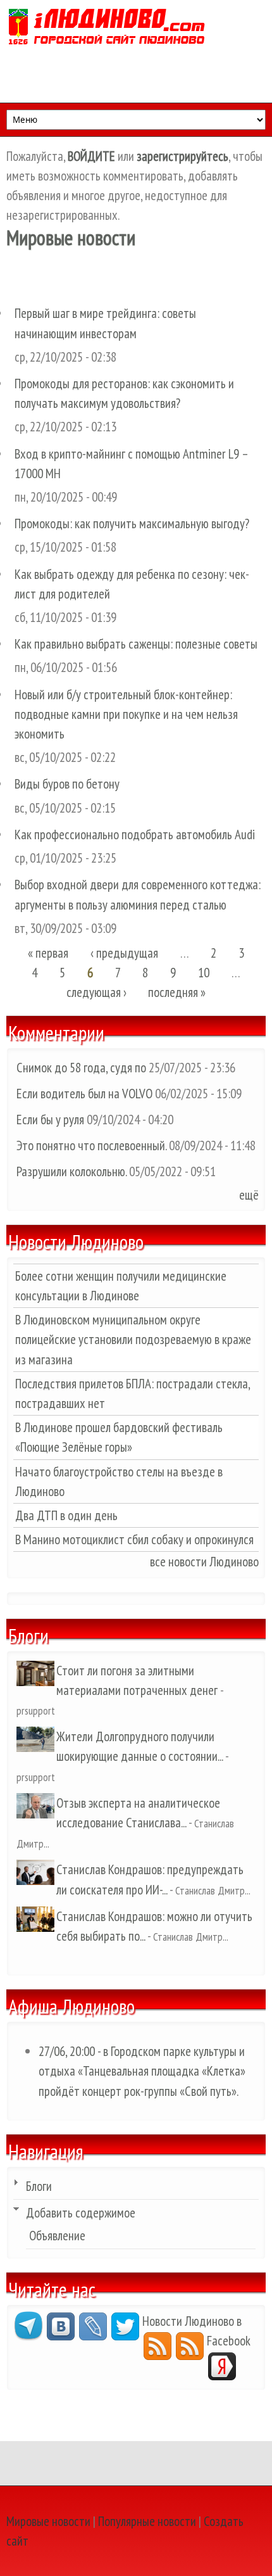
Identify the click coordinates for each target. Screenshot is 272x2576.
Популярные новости (147, 2521)
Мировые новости (48, 2521)
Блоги (39, 2186)
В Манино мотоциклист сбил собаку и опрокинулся (134, 1539)
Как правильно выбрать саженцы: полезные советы (136, 644)
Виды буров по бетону (67, 784)
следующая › (96, 992)
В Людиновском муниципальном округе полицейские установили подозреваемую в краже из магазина (133, 1339)
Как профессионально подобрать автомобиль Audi (135, 834)
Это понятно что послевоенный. (91, 1145)
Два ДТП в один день (66, 1515)
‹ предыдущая (124, 953)
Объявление (57, 2236)
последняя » (177, 992)
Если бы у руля (52, 1120)
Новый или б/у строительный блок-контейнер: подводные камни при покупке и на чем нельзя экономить (126, 714)
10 (204, 973)
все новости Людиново (204, 1562)
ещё (249, 1195)
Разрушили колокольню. (71, 1171)
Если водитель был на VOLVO (84, 1094)
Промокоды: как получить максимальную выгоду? (132, 523)
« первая (48, 953)
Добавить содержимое (81, 2213)
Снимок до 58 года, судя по (81, 1068)
